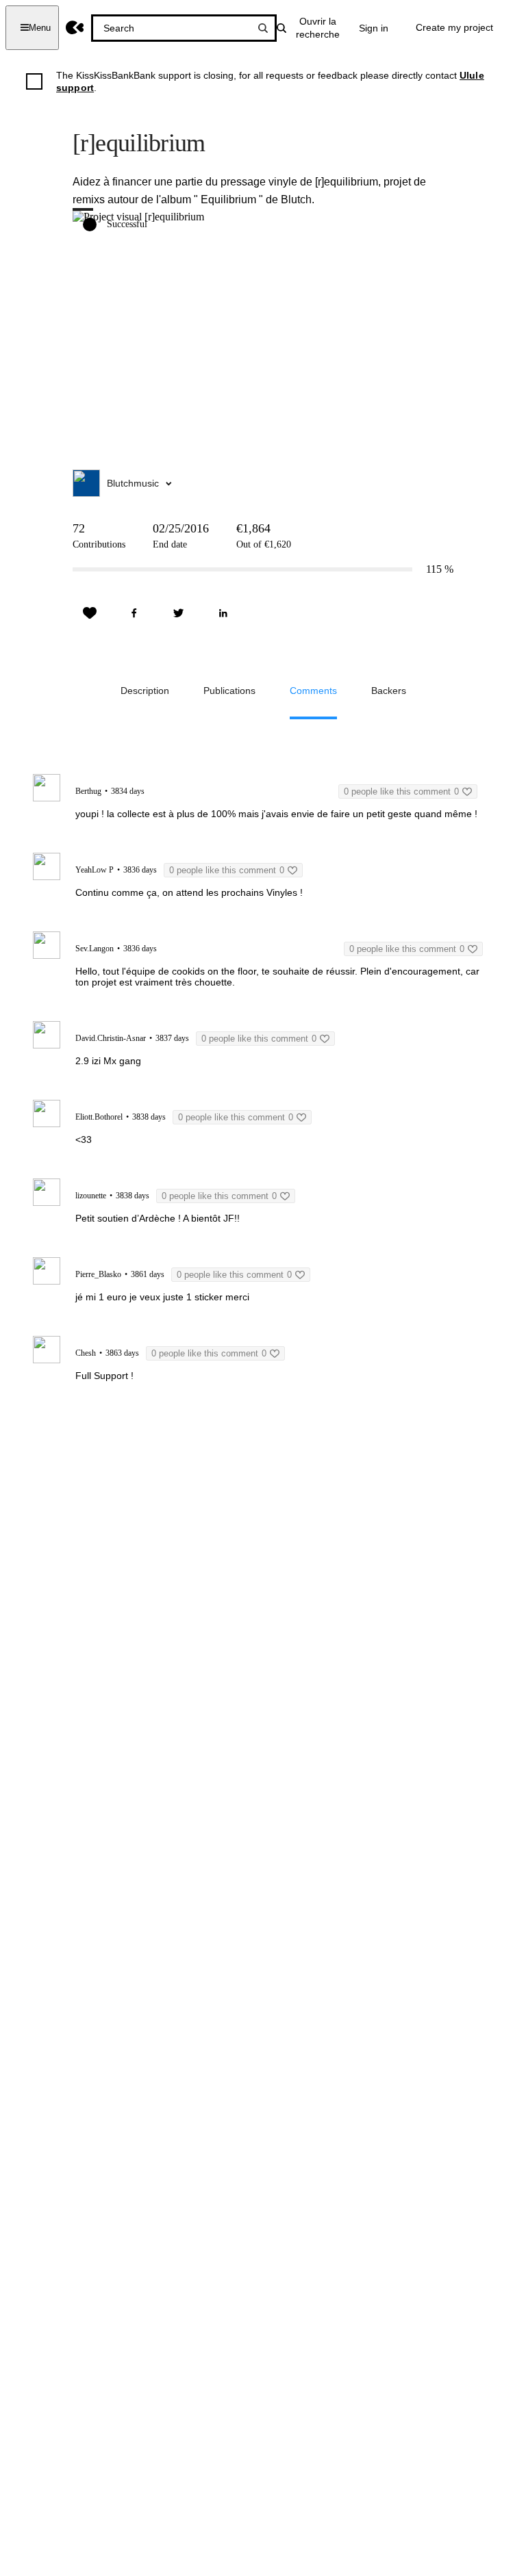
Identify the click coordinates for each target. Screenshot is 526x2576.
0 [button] (401, 791)
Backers (389, 691)
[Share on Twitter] (179, 613)
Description (145, 691)
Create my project (454, 27)
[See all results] (263, 28)
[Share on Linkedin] (223, 613)
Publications (229, 691)
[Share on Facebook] (134, 613)
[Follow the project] (90, 613)
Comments (313, 691)
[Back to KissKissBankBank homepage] (75, 28)
